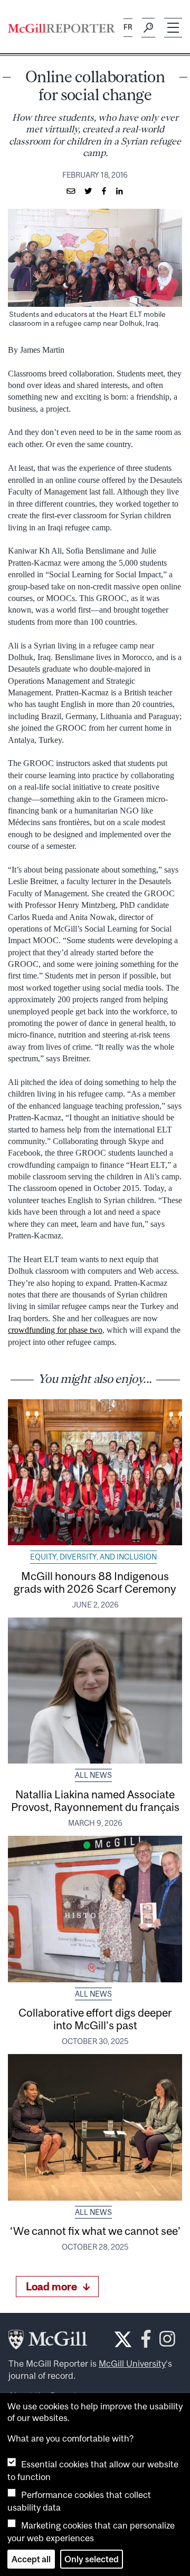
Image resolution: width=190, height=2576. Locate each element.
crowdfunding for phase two (55, 1330)
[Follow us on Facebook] (146, 2342)
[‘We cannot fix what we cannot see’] (95, 2127)
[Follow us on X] (123, 2339)
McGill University (132, 2364)
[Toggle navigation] (173, 28)
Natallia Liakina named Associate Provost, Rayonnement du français (95, 1800)
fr (128, 27)
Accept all (31, 2559)
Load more (51, 2286)
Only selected (92, 2559)
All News (93, 1775)
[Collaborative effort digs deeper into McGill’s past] (95, 1909)
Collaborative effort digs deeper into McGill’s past (95, 2019)
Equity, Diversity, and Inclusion (93, 1557)
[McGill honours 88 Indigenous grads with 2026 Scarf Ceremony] (95, 1472)
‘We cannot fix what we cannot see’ (95, 2231)
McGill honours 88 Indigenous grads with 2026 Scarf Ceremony (95, 1582)
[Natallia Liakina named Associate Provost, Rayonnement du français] (95, 1691)
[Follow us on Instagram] (167, 2342)
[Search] (148, 28)
